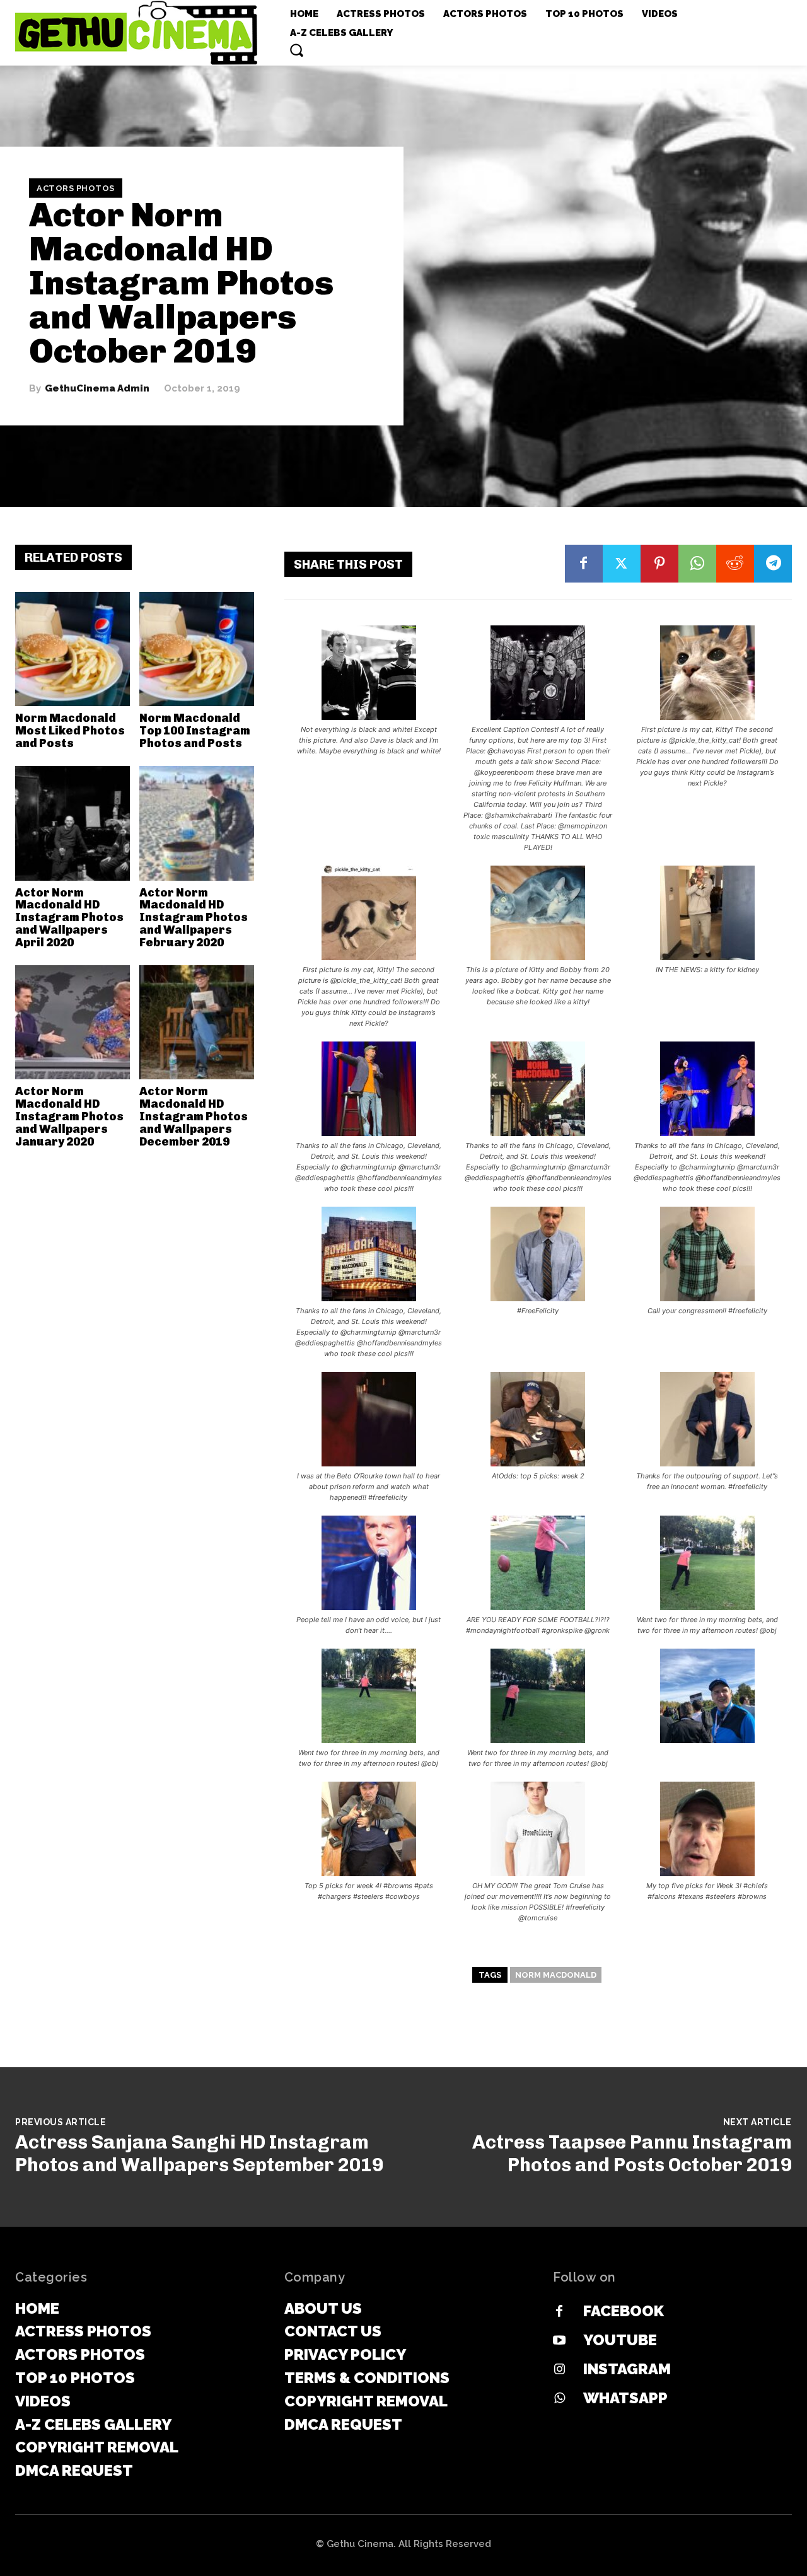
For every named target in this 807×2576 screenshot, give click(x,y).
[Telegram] (773, 564)
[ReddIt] (735, 564)
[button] (296, 50)
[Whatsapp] (559, 2399)
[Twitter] (622, 564)
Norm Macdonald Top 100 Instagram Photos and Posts (195, 731)
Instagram (627, 2369)
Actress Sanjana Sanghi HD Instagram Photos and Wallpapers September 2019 (199, 2154)
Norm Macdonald (556, 1975)
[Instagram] (559, 2370)
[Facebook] (584, 564)
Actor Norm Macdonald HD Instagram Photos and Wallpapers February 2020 (194, 918)
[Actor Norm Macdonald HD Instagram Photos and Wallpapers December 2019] (197, 1023)
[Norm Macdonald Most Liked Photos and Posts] (73, 649)
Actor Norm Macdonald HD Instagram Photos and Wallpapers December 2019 (194, 1116)
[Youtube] (559, 2341)
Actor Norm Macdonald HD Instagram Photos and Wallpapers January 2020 (69, 1116)
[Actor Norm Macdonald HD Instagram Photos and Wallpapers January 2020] (73, 1023)
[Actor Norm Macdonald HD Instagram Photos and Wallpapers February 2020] (197, 823)
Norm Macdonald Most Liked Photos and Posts (70, 731)
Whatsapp (625, 2398)
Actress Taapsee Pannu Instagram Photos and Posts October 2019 (632, 2154)
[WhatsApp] (697, 564)
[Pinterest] (659, 564)
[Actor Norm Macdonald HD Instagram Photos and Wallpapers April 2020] (73, 823)
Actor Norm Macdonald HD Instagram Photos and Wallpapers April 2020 (69, 918)
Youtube (620, 2340)
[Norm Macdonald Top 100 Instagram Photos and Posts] (197, 649)
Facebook (624, 2311)
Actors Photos (76, 188)
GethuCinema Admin (97, 389)
